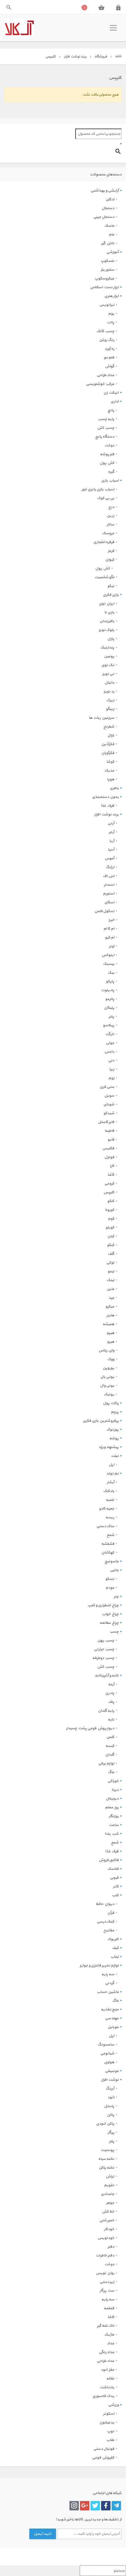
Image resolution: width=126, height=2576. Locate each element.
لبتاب (115, 1957)
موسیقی (112, 2071)
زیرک (110, 700)
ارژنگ (110, 867)
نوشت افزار (110, 2080)
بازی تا (109, 612)
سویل (109, 1096)
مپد (111, 1298)
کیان (111, 1236)
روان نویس (105, 2273)
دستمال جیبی (104, 217)
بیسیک (109, 964)
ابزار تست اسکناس (104, 287)
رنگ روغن (107, 340)
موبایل (113, 2027)
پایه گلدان (106, 1711)
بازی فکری (111, 595)
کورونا (110, 1210)
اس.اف (109, 876)
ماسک (109, 226)
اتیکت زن (111, 393)
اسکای (109, 902)
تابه (111, 1720)
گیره (111, 472)
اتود (111, 2097)
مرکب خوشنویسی (100, 384)
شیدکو (109, 1113)
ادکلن (110, 199)
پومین (109, 656)
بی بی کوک (106, 498)
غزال (111, 735)
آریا (112, 841)
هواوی (109, 2062)
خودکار (109, 2229)
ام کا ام (109, 929)
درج (111, 507)
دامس (109, 1052)
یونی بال (107, 1377)
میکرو (110, 1307)
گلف (111, 1254)
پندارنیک (107, 648)
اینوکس (108, 955)
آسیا (111, 850)
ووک (111, 1359)
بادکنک (109, 1491)
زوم (111, 1078)
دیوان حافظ (105, 1904)
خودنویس (106, 2238)
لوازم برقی (106, 1764)
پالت (111, 322)
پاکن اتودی (105, 2124)
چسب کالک (105, 331)
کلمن (110, 1737)
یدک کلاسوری (103, 2396)
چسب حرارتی (104, 1649)
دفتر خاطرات (105, 2256)
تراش (110, 2176)
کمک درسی (105, 1922)
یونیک (109, 1394)
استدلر (109, 885)
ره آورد (109, 349)
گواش (110, 366)
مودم (110, 1588)
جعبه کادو (107, 1509)
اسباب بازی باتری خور (98, 489)
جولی (110, 1043)
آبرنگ (110, 2089)
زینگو (110, 709)
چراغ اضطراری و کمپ (103, 1605)
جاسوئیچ (112, 1561)
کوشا (110, 762)
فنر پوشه (107, 454)
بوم (111, 314)
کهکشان (108, 1553)
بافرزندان (107, 621)
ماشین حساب (108, 1992)
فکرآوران (108, 753)
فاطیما (109, 1131)
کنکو (111, 1201)
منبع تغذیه (110, 2010)
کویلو (110, 1228)
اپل (111, 1465)
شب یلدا (112, 1834)
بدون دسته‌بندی (105, 797)
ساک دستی (105, 1526)
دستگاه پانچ (105, 437)
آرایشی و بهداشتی (105, 191)
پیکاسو (109, 1025)
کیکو (111, 1245)
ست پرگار (107, 2291)
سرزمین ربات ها (102, 718)
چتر (116, 1597)
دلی (111, 1061)
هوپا (111, 779)
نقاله (110, 2379)
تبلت (115, 1456)
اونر (112, 946)
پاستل (109, 2106)
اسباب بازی (110, 481)
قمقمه (109, 2308)
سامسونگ (106, 2045)
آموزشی (113, 252)
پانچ (111, 410)
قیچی (114, 1878)
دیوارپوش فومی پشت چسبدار (90, 1728)
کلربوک (113, 1939)
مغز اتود (108, 2370)
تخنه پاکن (107, 2168)
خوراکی (113, 1781)
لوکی (110, 1263)
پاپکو (110, 981)
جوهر (110, 2203)
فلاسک (113, 1869)
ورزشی (113, 2405)
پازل (111, 639)
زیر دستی (107, 2282)
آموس (109, 858)
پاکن (111, 2115)
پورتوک (113, 1430)
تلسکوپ (107, 261)
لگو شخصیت (104, 577)
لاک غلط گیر (106, 2326)
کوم (111, 1219)
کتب (115, 1895)
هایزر (110, 1315)
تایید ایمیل (43, 2534)
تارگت (110, 1034)
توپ (111, 2431)
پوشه (114, 1438)
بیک (111, 973)
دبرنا (115, 1790)
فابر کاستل (106, 1122)
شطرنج (109, 727)
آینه (111, 1684)
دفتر (111, 2247)
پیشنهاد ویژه (109, 1447)
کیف (115, 1948)
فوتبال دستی (104, 2449)
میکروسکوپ (104, 279)
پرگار (111, 2133)
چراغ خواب (110, 1614)
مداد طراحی (105, 375)
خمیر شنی (107, 2220)
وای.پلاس (106, 1351)
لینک (110, 1280)
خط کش (108, 2212)
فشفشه (108, 1544)
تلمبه (110, 1500)
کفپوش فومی (103, 2458)
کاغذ (111, 1175)
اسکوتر (109, 2414)
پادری (110, 1693)
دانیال (109, 683)
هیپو (110, 1333)
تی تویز (108, 674)
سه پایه (108, 1974)
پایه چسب (106, 419)
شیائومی (107, 2053)
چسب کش (106, 428)
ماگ (111, 1772)
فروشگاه (101, 57)
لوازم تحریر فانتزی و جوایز (99, 1966)
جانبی (114, 1570)
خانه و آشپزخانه (107, 1676)
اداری (115, 402)
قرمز (111, 551)
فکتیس (108, 1148)
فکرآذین (108, 744)
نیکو (111, 586)
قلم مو (109, 358)
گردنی (110, 1983)
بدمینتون (107, 2423)
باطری (114, 788)
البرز (111, 920)
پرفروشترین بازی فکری (101, 1421)
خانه (118, 56)
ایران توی (107, 604)
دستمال (108, 208)
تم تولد (113, 1474)
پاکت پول (111, 1403)
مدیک (109, 771)
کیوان (110, 560)
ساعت (114, 1825)
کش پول (107, 463)
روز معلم (112, 1807)
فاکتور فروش (109, 1860)
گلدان (110, 1755)
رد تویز (109, 692)
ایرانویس (107, 305)
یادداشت (107, 2387)
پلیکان (109, 1008)
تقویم (109, 2185)
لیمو (111, 1271)
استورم (109, 894)
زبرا (112, 1069)
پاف (111, 1702)
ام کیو (110, 938)
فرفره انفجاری (104, 542)
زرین (110, 516)
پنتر (111, 1017)
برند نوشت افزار (106, 815)
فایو (111, 1140)
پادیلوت (108, 990)
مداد (111, 2343)
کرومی (109, 1184)
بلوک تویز (107, 630)
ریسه (110, 1517)
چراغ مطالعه (109, 1623)
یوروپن (108, 1368)
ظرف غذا (108, 806)
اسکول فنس (104, 911)
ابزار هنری (111, 296)
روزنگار (114, 1816)
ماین (110, 1289)
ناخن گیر (108, 243)
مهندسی (112, 2018)
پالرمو (110, 999)
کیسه (110, 1746)
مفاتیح (109, 1930)
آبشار (110, 1482)
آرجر (111, 832)
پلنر (112, 2141)
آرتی (111, 823)
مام (111, 235)
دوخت (109, 445)
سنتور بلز (108, 270)
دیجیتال (112, 1799)
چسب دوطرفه (103, 1658)
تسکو (110, 1579)
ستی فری (107, 1087)
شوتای (109, 1105)
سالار (110, 525)
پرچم (115, 1412)
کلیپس (109, 1192)
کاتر (116, 1887)
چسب (114, 1632)
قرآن (111, 1913)
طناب (110, 2440)
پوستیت (108, 2150)
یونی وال (107, 1386)
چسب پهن (106, 1640)
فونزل (109, 1157)
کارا (112, 1166)
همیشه (108, 1324)
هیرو (111, 1342)
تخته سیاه (106, 2159)
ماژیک (109, 2335)
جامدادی (108, 2194)
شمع (110, 1535)
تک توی (108, 665)
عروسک (108, 533)
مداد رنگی (107, 2352)
